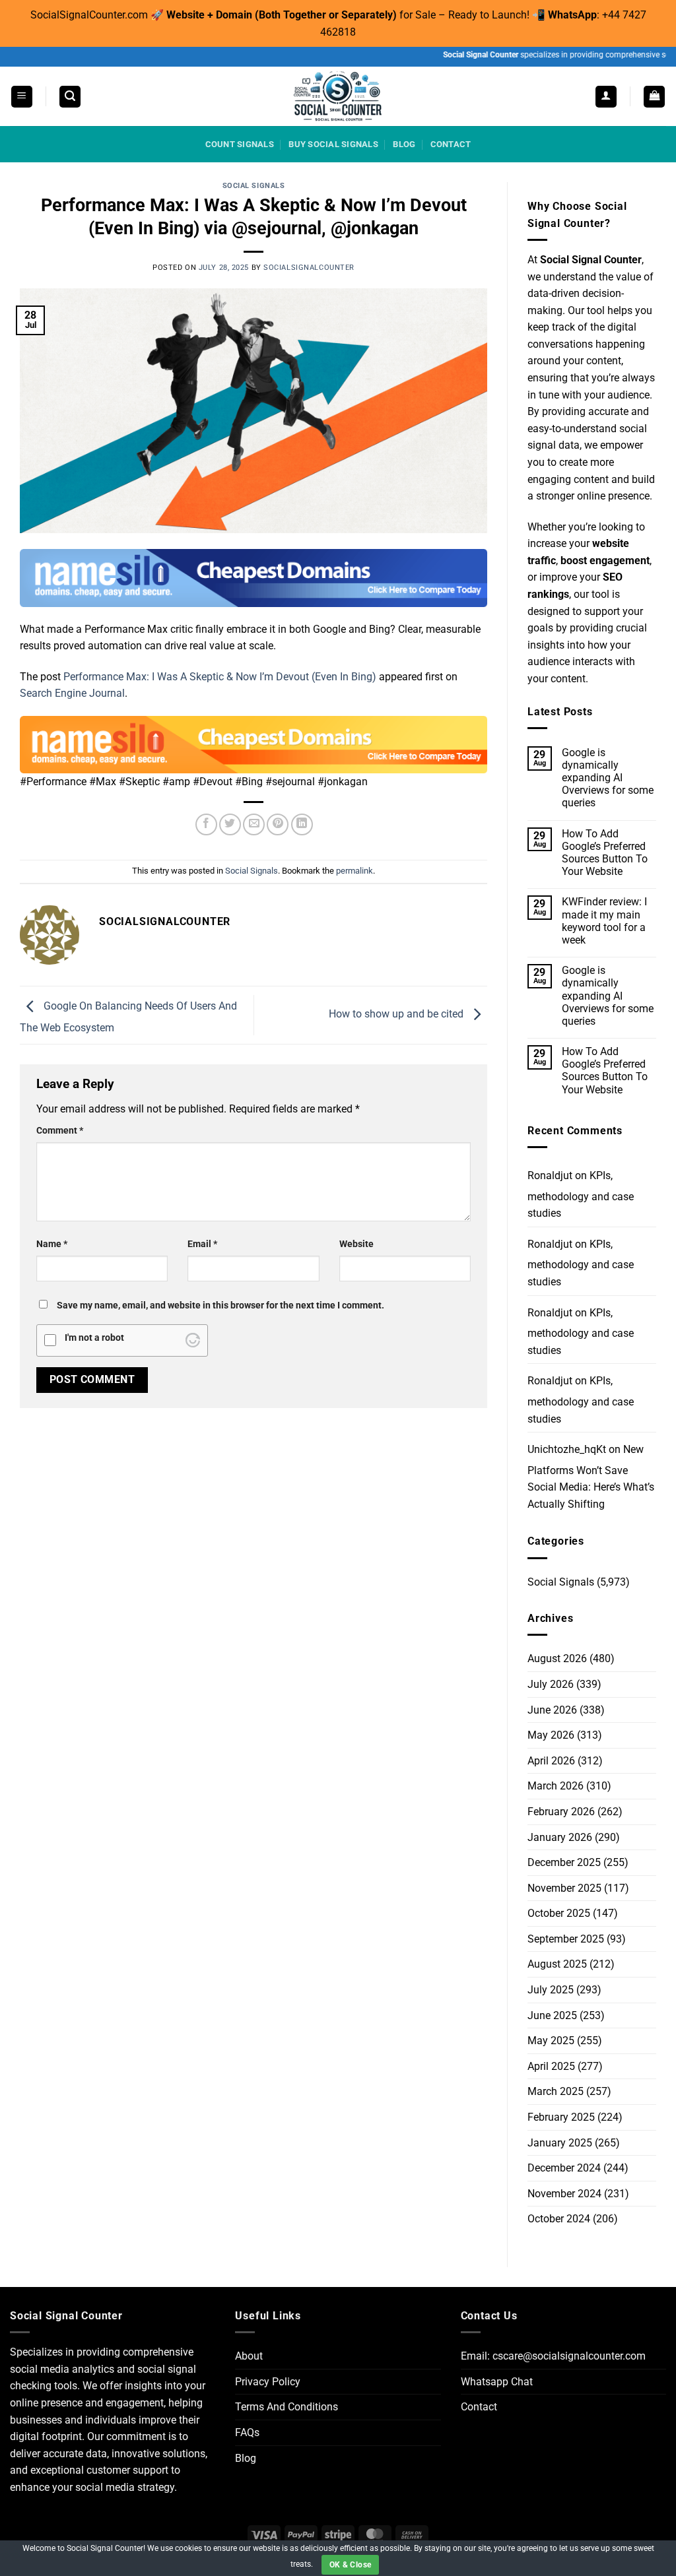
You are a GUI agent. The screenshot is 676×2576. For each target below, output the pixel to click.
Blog (246, 2458)
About (249, 2356)
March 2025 (556, 2091)
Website (356, 1244)
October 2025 (559, 1913)
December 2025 (564, 1862)
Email (202, 1244)
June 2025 (552, 2015)
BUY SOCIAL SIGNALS (333, 144)
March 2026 (556, 1786)
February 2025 (561, 2117)
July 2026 (551, 1684)
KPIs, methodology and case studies (581, 1194)
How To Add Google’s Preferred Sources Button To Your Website (605, 853)
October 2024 (559, 2219)
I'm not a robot (94, 1338)
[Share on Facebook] (206, 824)
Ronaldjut (550, 1175)
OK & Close (351, 2565)
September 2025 (566, 1939)
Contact (479, 2407)
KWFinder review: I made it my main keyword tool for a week (604, 921)
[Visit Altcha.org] (193, 1340)
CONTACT (451, 144)
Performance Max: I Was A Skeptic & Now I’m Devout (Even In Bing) (220, 677)
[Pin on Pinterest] (278, 824)
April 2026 (551, 1761)
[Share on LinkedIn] (302, 824)
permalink (355, 871)
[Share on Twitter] (230, 824)
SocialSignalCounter (309, 268)
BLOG (404, 144)
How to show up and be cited (397, 1014)
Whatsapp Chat (497, 2382)
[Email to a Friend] (254, 824)
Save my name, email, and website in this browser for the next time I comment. (220, 1305)
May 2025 (551, 2041)
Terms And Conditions (287, 2407)
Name (52, 1244)
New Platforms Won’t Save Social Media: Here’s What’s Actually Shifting (591, 1477)
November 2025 (564, 1888)
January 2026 (560, 1837)
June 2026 (552, 1710)
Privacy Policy (268, 2382)
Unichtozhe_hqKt (567, 1449)
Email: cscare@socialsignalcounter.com (553, 2356)
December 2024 (564, 2168)
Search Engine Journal (72, 693)
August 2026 (557, 1658)
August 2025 (557, 1964)
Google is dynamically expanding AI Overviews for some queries (608, 778)
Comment (60, 1131)
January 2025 (560, 2143)
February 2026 (561, 1812)
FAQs (247, 2432)
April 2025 (551, 2066)
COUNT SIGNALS (240, 144)
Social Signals (254, 186)
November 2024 (564, 2194)
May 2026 (551, 1735)
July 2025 (551, 1990)
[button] (22, 97)
